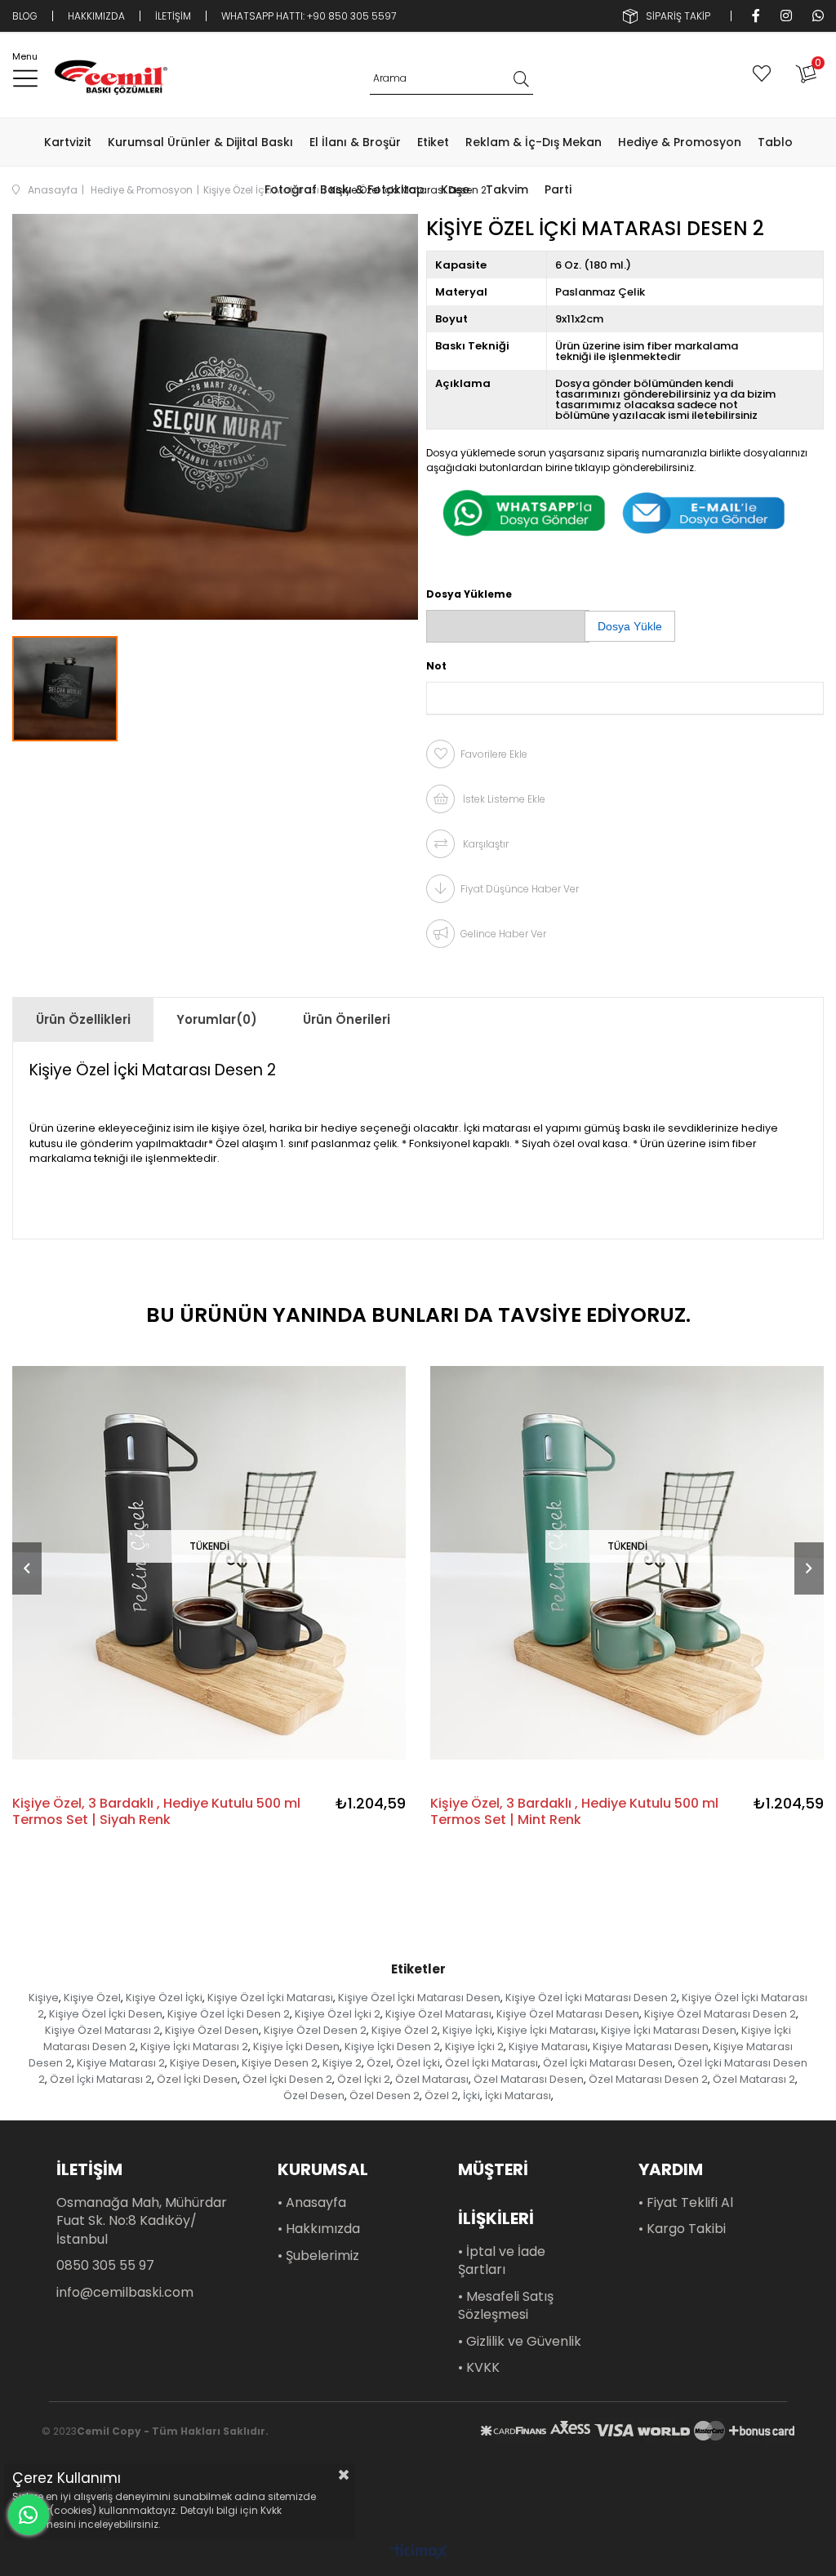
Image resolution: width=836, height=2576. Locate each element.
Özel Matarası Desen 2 (648, 2079)
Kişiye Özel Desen (212, 2030)
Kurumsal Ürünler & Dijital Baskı (200, 142)
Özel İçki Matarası (491, 2063)
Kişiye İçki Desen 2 (392, 2047)
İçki (471, 2096)
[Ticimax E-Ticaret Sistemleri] (418, 2553)
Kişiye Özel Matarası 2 (102, 2030)
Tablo (775, 142)
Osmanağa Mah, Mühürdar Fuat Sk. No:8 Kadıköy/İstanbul (142, 2221)
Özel (379, 2063)
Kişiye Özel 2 (405, 2030)
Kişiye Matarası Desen (651, 2047)
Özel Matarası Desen (529, 2079)
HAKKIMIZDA (96, 16)
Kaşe (455, 189)
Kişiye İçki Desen (296, 2047)
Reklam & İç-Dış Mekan (534, 142)
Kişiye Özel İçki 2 (338, 2014)
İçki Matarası (518, 2096)
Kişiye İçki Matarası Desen (669, 2030)
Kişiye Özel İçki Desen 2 (229, 2014)
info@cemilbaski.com (125, 2293)
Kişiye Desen (203, 2063)
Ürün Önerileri (347, 1019)
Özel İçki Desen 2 (287, 2079)
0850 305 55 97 (105, 2266)
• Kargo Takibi (682, 2229)
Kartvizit (68, 142)
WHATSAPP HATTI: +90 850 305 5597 (309, 16)
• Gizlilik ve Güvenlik (520, 2342)
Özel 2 (441, 2096)
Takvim (507, 189)
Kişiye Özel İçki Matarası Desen (419, 1998)
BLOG (25, 16)
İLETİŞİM (173, 16)
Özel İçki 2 (364, 2079)
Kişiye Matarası (548, 2047)
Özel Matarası (432, 2079)
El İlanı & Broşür (355, 142)
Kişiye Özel (92, 1998)
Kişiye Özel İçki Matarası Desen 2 (591, 1998)
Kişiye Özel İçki (164, 1998)
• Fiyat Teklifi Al (686, 2203)
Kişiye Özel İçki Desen (106, 2014)
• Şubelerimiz (318, 2256)
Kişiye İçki (467, 2030)
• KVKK (479, 2368)
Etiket (433, 142)
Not (436, 666)
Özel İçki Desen (197, 2079)
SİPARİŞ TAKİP (678, 16)
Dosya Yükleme (469, 594)
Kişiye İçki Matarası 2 (194, 2047)
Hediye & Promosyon (680, 142)
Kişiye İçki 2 (474, 2047)
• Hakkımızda (319, 2229)
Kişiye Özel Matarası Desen (568, 2014)
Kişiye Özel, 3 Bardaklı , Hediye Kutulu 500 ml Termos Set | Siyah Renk (156, 1812)
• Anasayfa (312, 2203)
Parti (558, 189)
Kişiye (44, 1998)
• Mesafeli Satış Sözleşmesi (506, 2306)
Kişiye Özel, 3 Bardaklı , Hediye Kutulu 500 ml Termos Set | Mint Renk (574, 1812)
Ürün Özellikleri (83, 1019)
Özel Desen (314, 2096)
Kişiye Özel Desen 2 (315, 2030)
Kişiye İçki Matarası (547, 2030)
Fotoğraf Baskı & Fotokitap (345, 189)
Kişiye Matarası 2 (121, 2063)
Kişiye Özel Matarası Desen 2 (720, 2014)
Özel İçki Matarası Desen (608, 2063)
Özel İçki (418, 2063)
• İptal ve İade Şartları (502, 2261)
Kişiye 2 (342, 2063)
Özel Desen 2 (385, 2096)
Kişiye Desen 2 (280, 2063)
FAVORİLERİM (765, 73)
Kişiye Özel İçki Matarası (270, 1998)
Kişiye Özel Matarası (438, 2014)
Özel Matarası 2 (754, 2079)
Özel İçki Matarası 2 (101, 2079)
